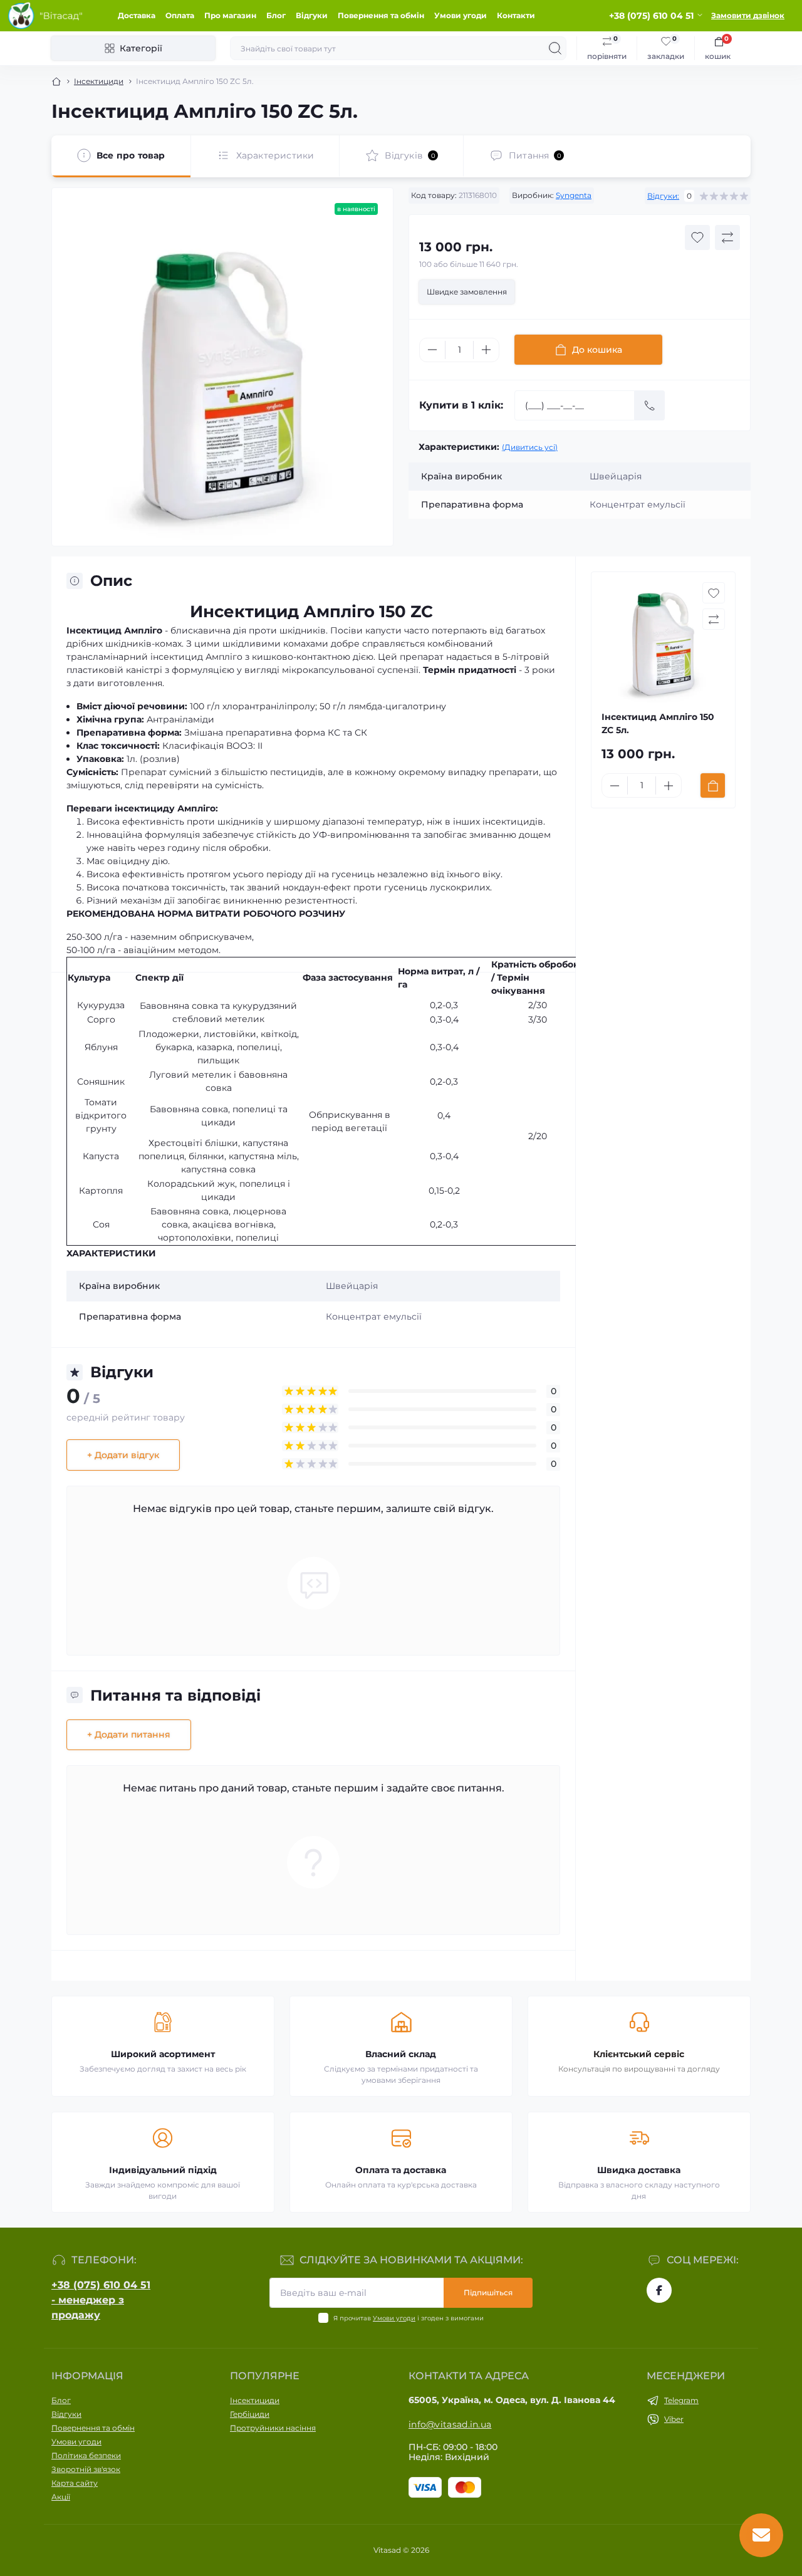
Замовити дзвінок (748, 15)
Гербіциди (250, 2414)
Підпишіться (488, 2292)
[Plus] (486, 350)
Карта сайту (75, 2483)
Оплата (180, 15)
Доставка (137, 15)
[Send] (650, 405)
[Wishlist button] (697, 237)
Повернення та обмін (381, 15)
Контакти (516, 15)
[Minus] (432, 350)
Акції (61, 2497)
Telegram (681, 2400)
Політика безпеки (86, 2455)
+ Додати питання (129, 1734)
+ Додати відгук (123, 1455)
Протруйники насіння (273, 2428)
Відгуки (312, 15)
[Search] (555, 48)
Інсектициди (99, 81)
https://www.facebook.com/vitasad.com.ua (659, 2290)
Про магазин (230, 15)
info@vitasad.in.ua (450, 2424)
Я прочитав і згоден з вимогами (409, 2318)
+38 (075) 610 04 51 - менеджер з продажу (101, 2300)
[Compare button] (727, 237)
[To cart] (713, 785)
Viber (674, 2419)
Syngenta (574, 195)
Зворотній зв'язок (86, 2469)
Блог (276, 15)
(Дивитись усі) (530, 447)
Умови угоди (461, 15)
